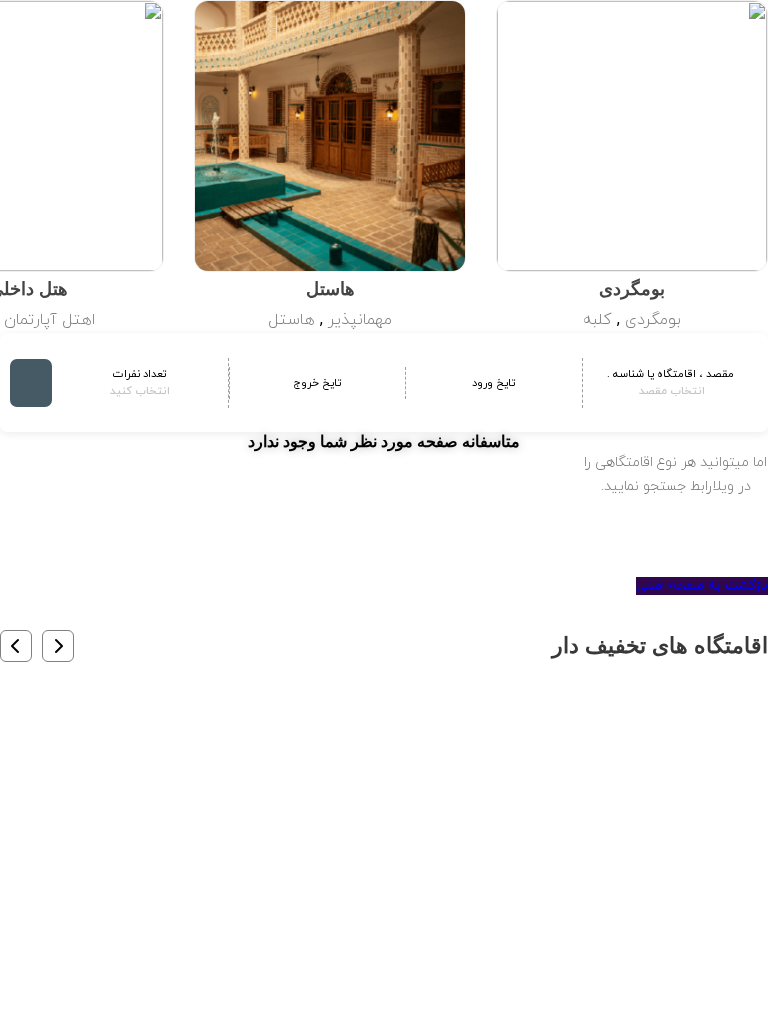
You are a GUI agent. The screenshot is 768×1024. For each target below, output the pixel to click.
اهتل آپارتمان (49, 320)
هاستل (291, 320)
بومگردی (653, 320)
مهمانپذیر (360, 320)
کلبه (597, 320)
